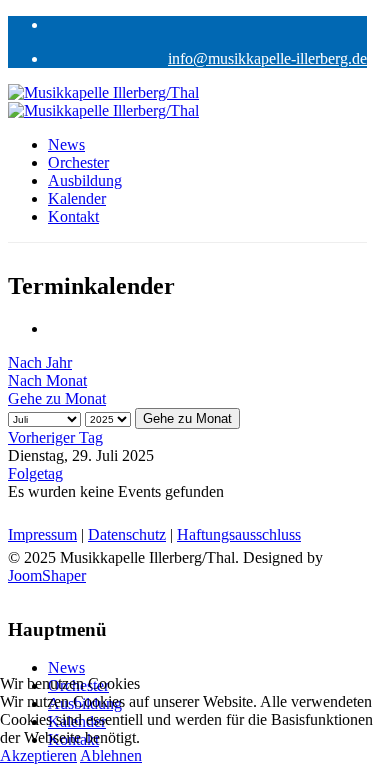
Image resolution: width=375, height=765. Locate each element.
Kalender (77, 198)
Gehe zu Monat (57, 398)
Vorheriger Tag (55, 437)
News (66, 144)
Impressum (42, 534)
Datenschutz (127, 534)
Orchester (78, 162)
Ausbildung (85, 180)
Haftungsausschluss (239, 534)
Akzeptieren (38, 755)
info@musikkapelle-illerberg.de (267, 58)
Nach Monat (47, 380)
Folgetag (35, 473)
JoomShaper (47, 575)
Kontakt (73, 216)
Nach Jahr (40, 362)
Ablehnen (111, 755)
